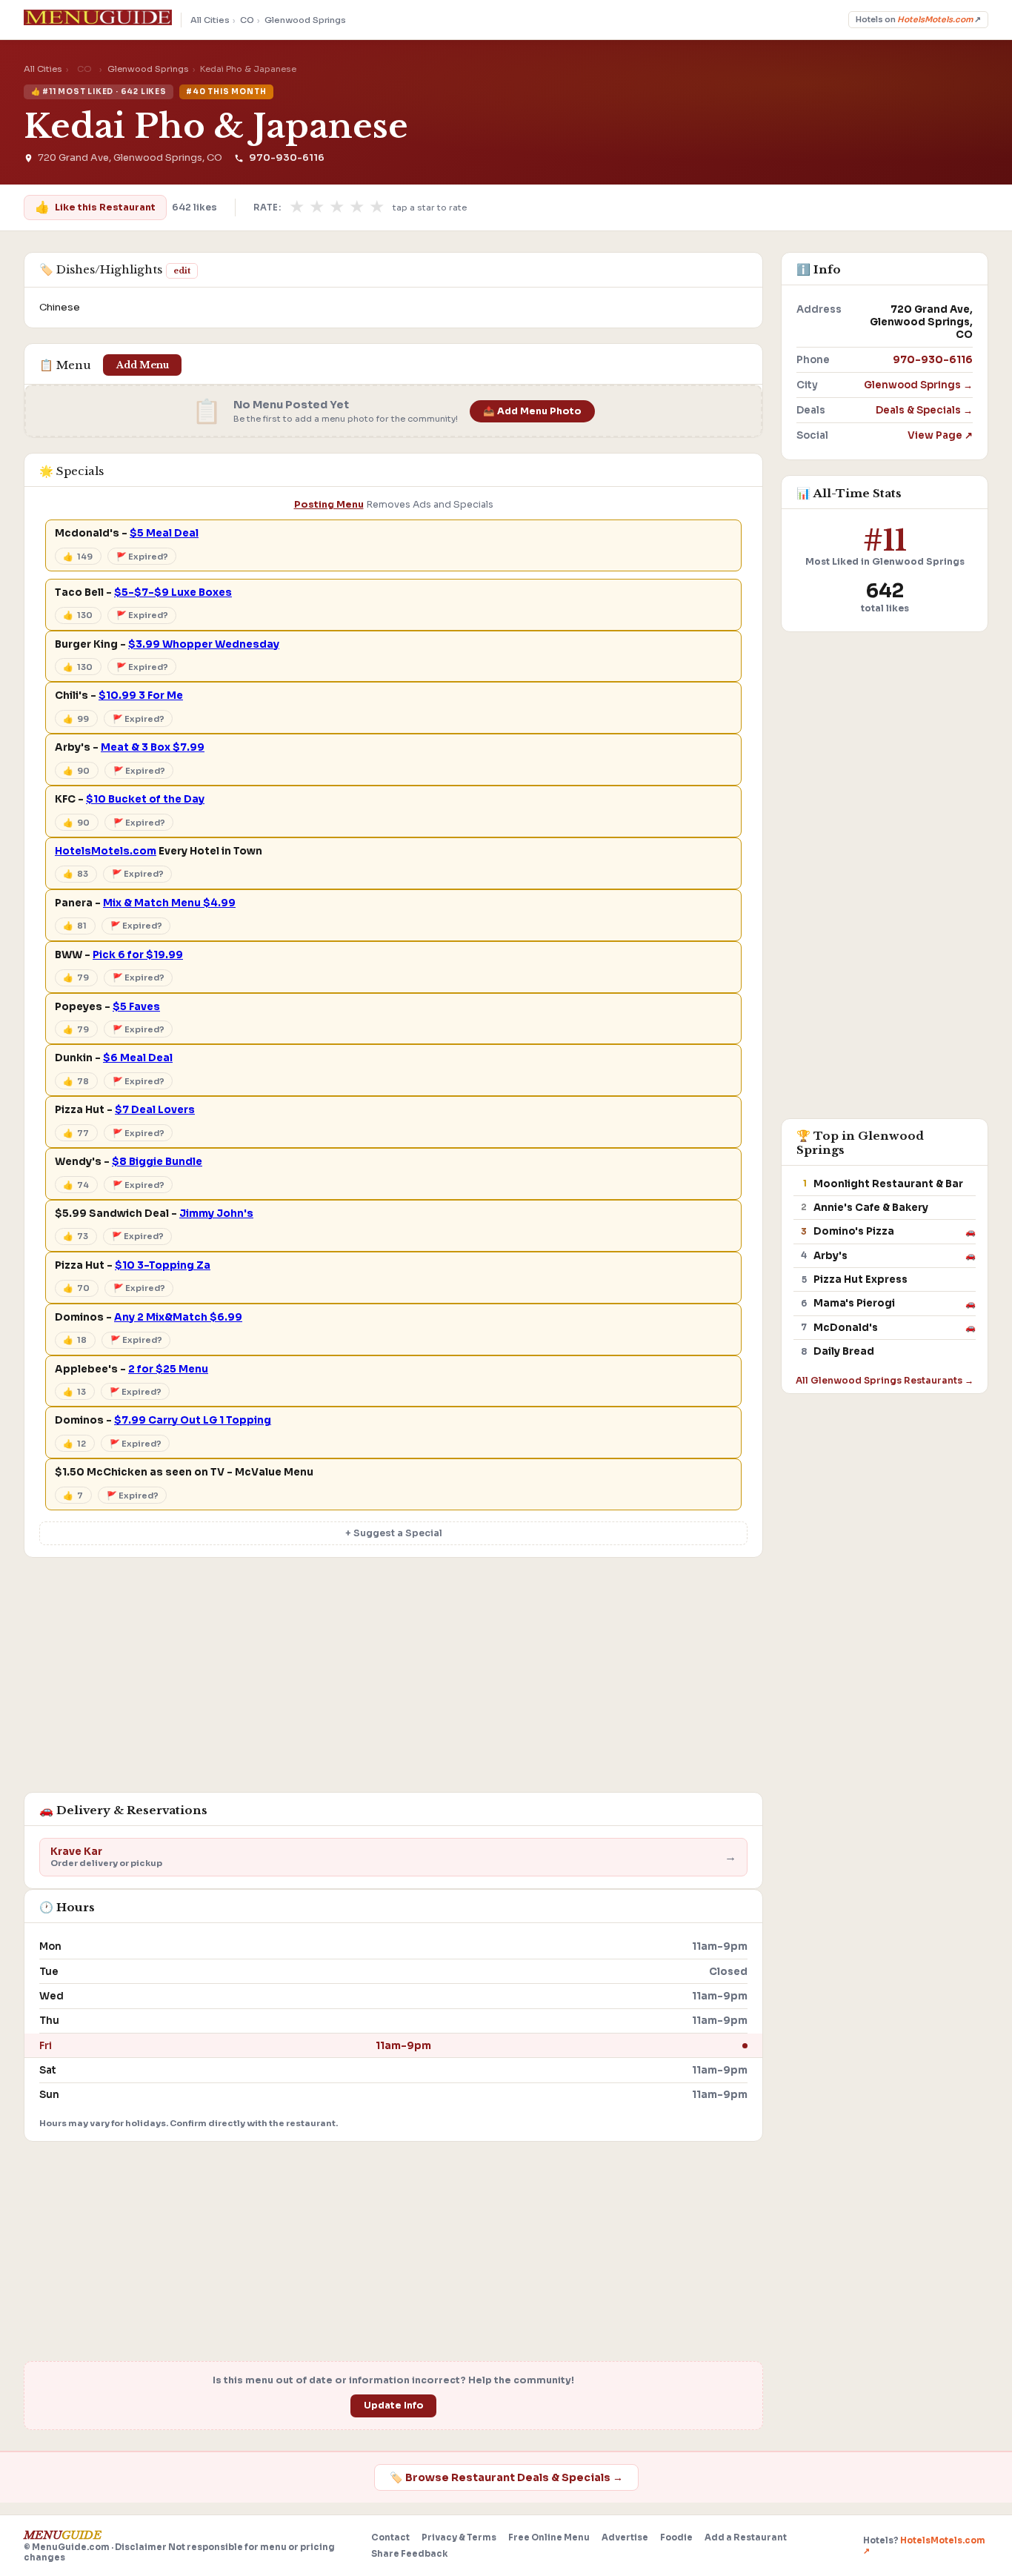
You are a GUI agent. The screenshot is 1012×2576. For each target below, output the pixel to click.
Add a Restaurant (746, 2537)
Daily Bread (844, 1351)
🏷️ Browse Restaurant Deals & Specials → (506, 2477)
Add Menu (143, 365)
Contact (390, 2537)
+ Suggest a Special (394, 1533)
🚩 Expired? (142, 557)
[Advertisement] (393, 1682)
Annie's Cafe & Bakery (871, 1208)
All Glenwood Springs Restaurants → (885, 1380)
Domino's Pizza (854, 1231)
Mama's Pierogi (854, 1303)
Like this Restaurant (95, 207)
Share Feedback (409, 2554)
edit (182, 270)
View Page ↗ (940, 435)
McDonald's (846, 1328)
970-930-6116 (286, 158)
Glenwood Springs (305, 20)
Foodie (676, 2537)
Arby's (830, 1256)
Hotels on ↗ (918, 20)
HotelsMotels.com (106, 851)
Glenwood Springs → (918, 385)
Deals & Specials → (924, 410)
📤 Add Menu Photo (532, 411)
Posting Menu (329, 505)
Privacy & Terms (459, 2537)
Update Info (394, 2406)
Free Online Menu (549, 2537)
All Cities (210, 20)
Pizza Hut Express (860, 1279)
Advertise (625, 2537)
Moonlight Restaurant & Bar (888, 1184)
